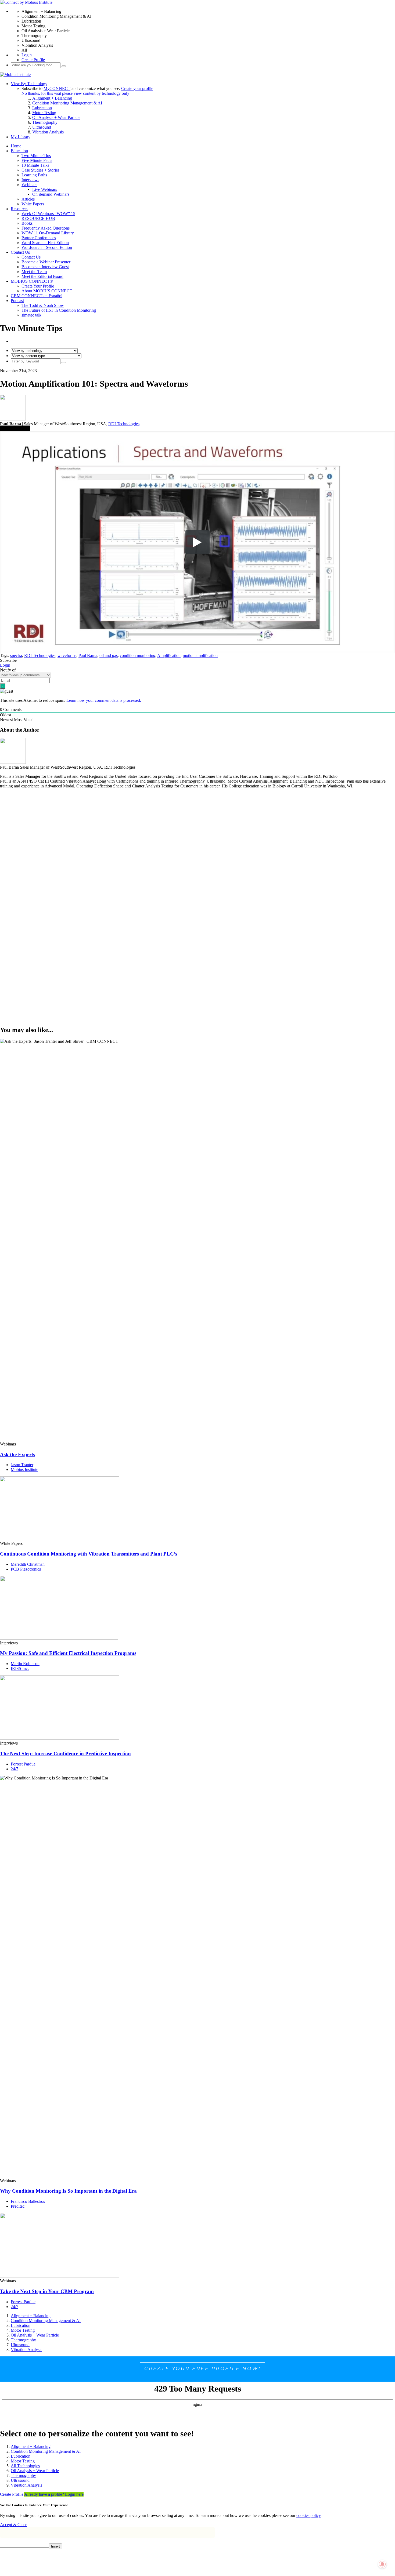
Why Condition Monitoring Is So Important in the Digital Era (68, 2191)
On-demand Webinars (51, 194)
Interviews (30, 180)
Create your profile (137, 88)
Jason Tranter (22, 1465)
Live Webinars (45, 189)
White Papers (33, 204)
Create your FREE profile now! (203, 2368)
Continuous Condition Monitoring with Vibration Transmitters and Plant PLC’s (89, 1554)
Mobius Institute (24, 1469)
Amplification (169, 655)
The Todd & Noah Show (43, 305)
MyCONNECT (57, 88)
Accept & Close (14, 2525)
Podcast (17, 301)
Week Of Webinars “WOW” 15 (48, 214)
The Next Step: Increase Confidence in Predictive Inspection (65, 1754)
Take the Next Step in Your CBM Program (47, 2291)
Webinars (29, 185)
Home (16, 146)
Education (19, 151)
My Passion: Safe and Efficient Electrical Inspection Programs (68, 1653)
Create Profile (33, 60)
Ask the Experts (17, 1454)
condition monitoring (138, 655)
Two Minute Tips (36, 156)
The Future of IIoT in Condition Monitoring (59, 310)
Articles (28, 199)
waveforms (67, 655)
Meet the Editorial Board (42, 276)
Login (27, 55)
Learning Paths (34, 175)
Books (27, 223)
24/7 (15, 1769)
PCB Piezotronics (26, 1569)
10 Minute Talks (35, 165)
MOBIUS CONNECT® (32, 281)
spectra (16, 655)
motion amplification (200, 655)
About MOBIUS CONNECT (47, 291)
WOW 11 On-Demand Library (48, 233)
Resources (19, 209)
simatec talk (31, 315)
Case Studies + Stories (40, 170)
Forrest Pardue (23, 1764)
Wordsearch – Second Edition (47, 247)
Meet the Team (34, 272)
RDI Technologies (124, 424)
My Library (21, 137)
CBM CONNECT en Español (37, 296)
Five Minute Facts (37, 160)
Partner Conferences (39, 238)
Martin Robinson (25, 1664)
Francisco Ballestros (28, 2201)
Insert (55, 2546)
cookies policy (308, 2515)
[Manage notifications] (382, 2564)
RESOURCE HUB (38, 218)
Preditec (18, 2206)
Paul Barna (88, 655)
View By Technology (29, 84)
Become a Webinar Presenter (46, 262)
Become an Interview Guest (45, 267)
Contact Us (20, 252)
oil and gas (109, 655)
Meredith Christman (28, 1564)
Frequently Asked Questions (46, 228)
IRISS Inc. (20, 1668)
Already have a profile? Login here (54, 2494)
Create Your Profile (38, 286)
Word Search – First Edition (45, 243)
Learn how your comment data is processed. (104, 700)
